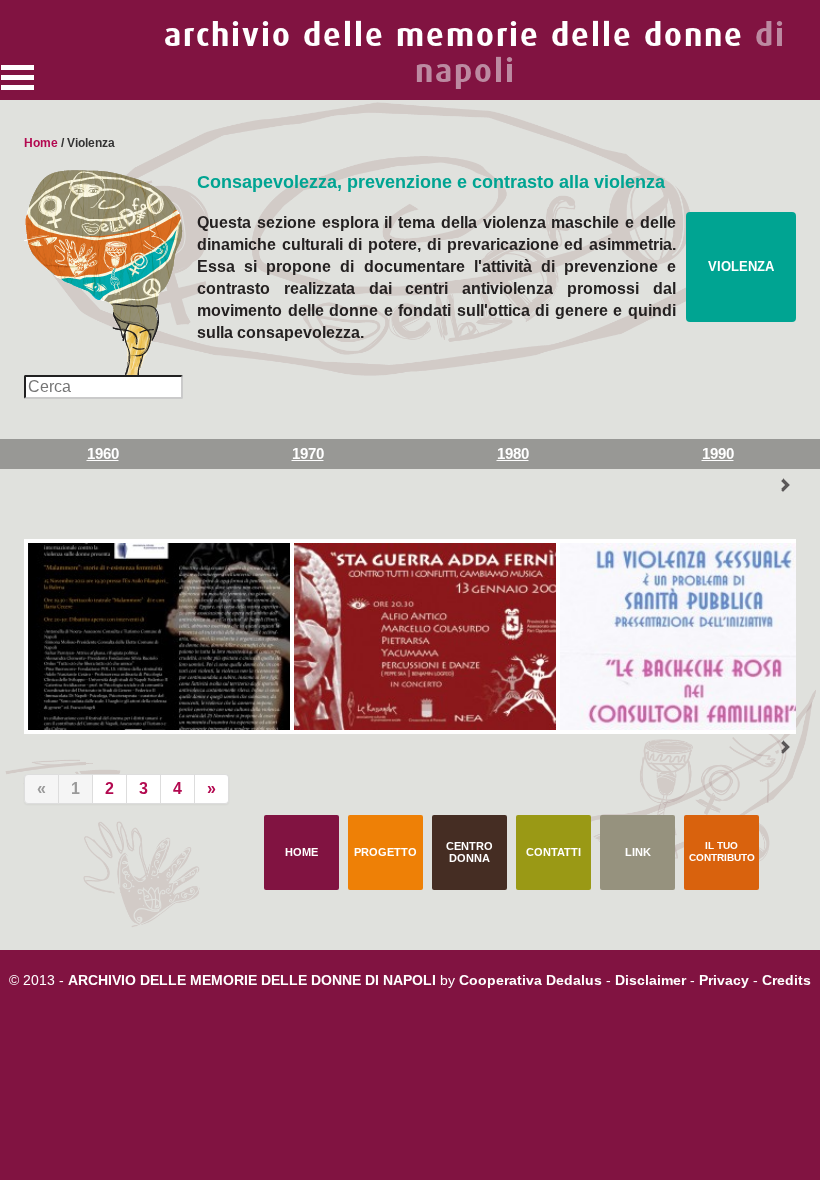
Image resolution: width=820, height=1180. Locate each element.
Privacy (724, 980)
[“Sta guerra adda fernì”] (423, 636)
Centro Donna (469, 852)
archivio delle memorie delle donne (475, 53)
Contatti (553, 852)
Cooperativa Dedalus (530, 980)
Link (638, 852)
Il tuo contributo (722, 851)
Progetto (385, 852)
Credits (786, 980)
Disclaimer (650, 980)
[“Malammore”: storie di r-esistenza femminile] (157, 636)
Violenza (741, 266)
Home (41, 143)
